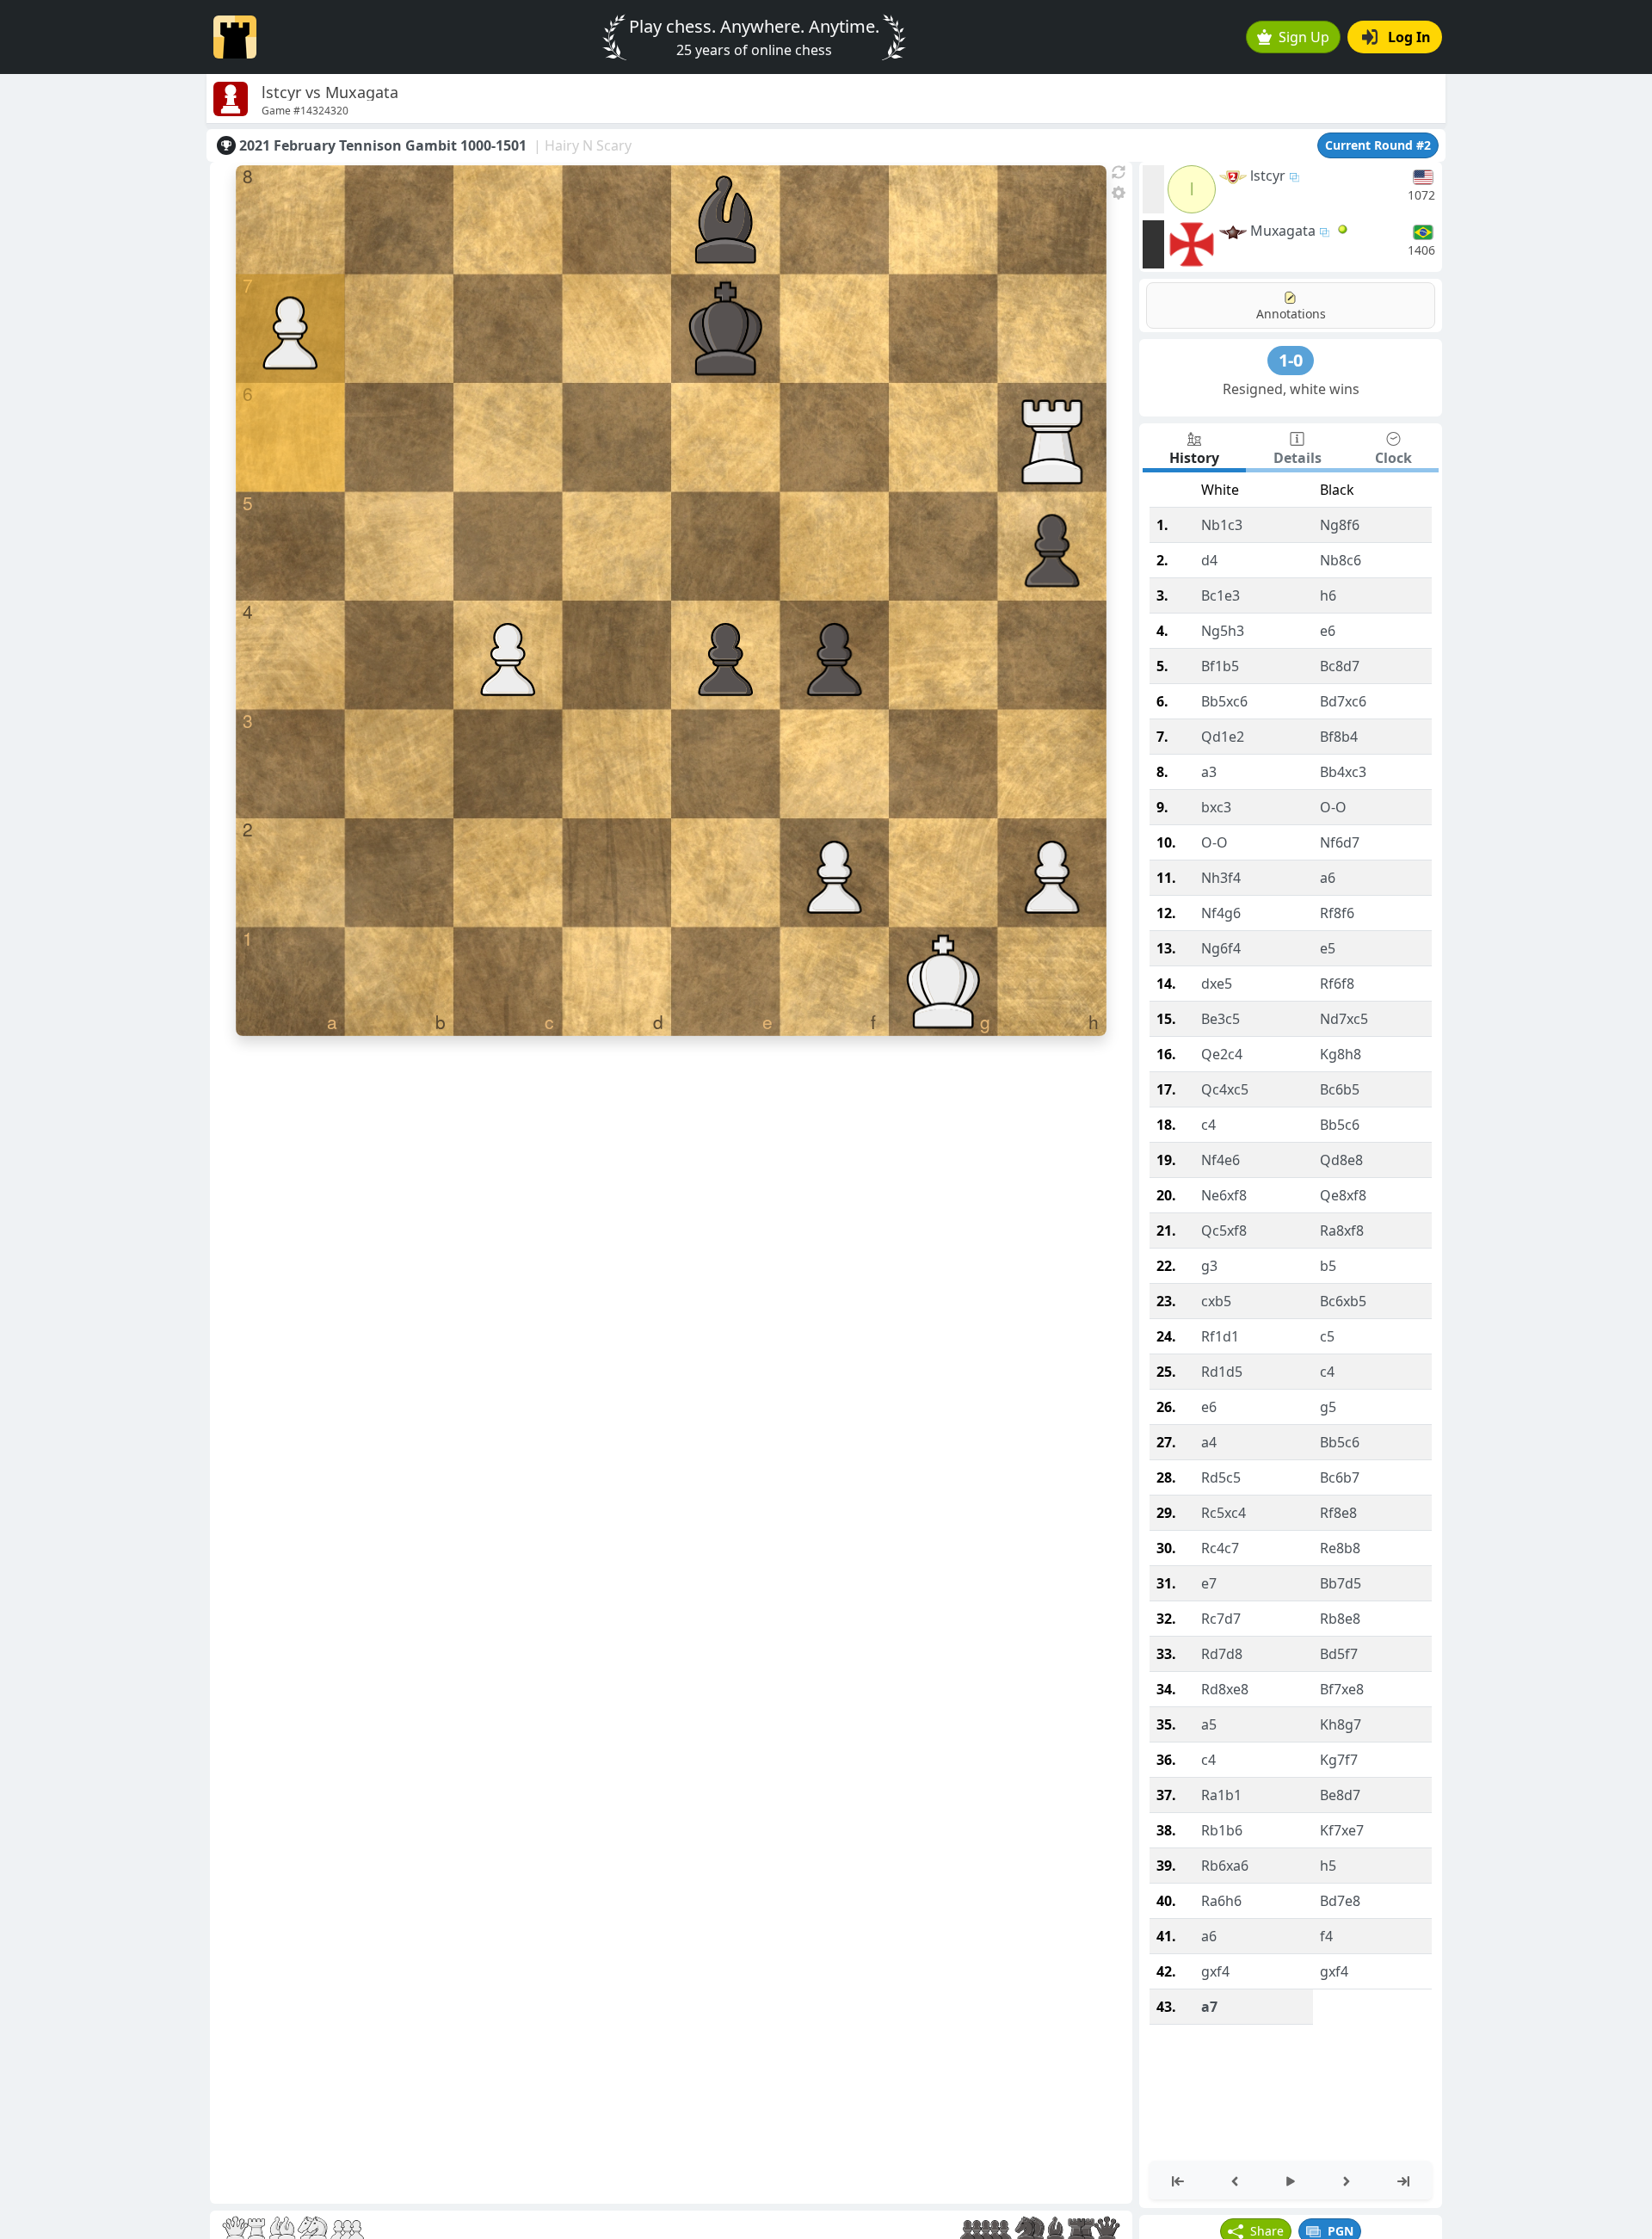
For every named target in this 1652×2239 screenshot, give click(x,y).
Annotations (1291, 314)
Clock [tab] (1393, 458)
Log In (1409, 37)
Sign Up (1304, 37)
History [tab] (1194, 458)
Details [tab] (1298, 458)
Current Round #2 (1378, 145)
